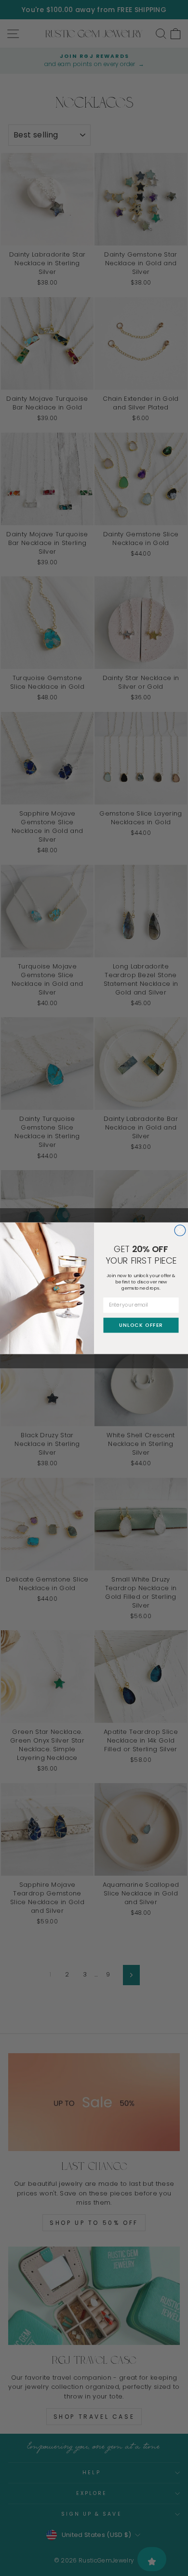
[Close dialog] (180, 1230)
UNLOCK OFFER (141, 1325)
